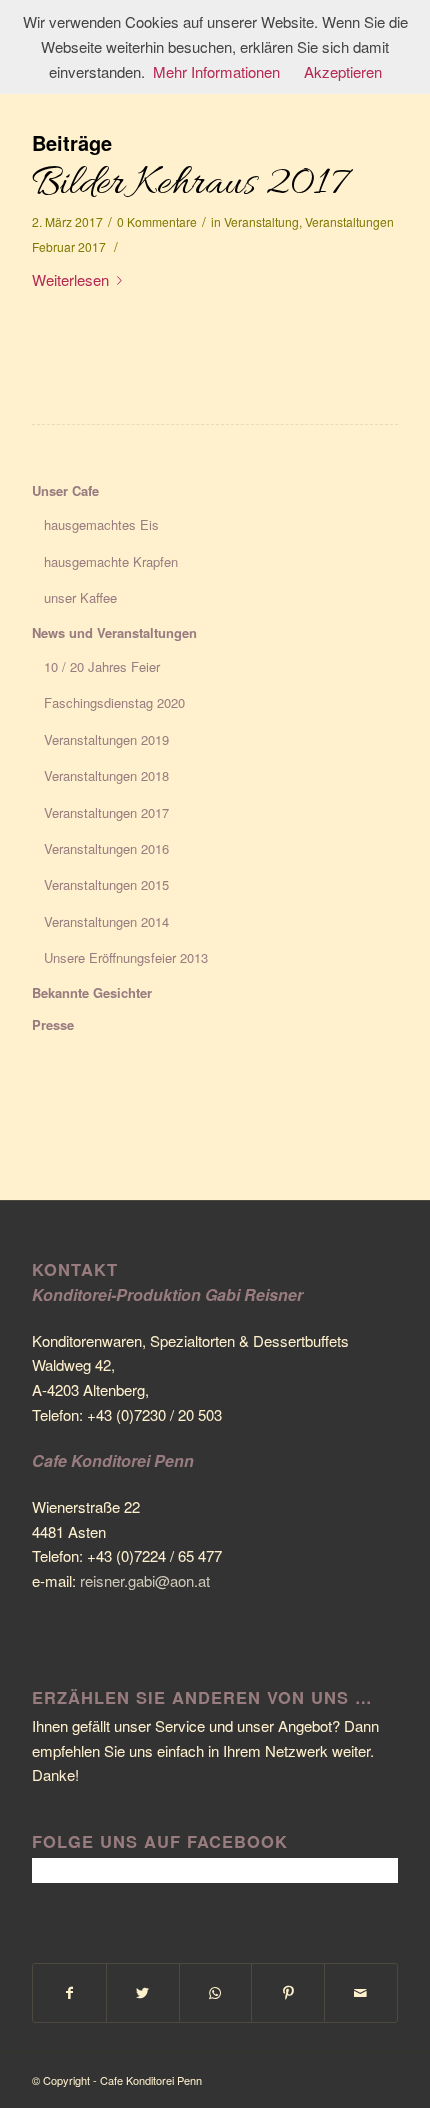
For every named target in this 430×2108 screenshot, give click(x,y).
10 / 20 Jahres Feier (102, 666)
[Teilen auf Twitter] (143, 1993)
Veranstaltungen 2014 (106, 921)
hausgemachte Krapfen (111, 561)
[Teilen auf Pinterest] (288, 1993)
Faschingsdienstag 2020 (114, 702)
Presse (53, 1024)
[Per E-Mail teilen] (361, 1993)
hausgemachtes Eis (101, 524)
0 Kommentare (157, 221)
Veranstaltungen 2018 (106, 775)
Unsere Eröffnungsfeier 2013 (126, 957)
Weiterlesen (70, 279)
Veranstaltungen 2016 (106, 848)
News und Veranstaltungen (114, 632)
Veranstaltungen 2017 (106, 812)
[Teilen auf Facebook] (69, 1993)
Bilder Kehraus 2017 (189, 184)
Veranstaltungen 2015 (106, 884)
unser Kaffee (80, 597)
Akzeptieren (343, 71)
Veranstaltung (261, 221)
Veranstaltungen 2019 (106, 739)
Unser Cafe (65, 490)
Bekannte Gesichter (92, 992)
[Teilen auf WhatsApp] (216, 1993)
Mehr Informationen (216, 71)
